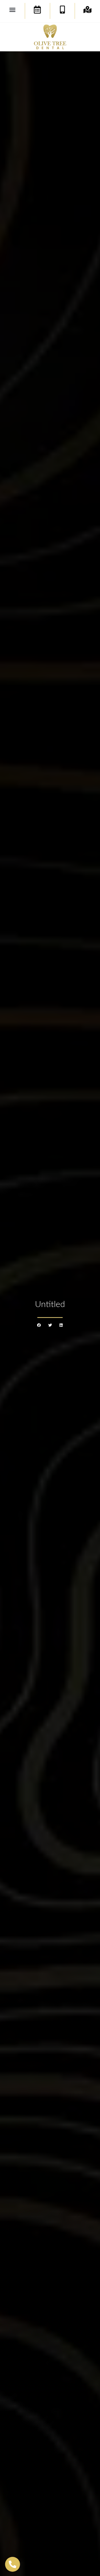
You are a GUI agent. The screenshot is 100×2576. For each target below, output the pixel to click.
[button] (13, 10)
